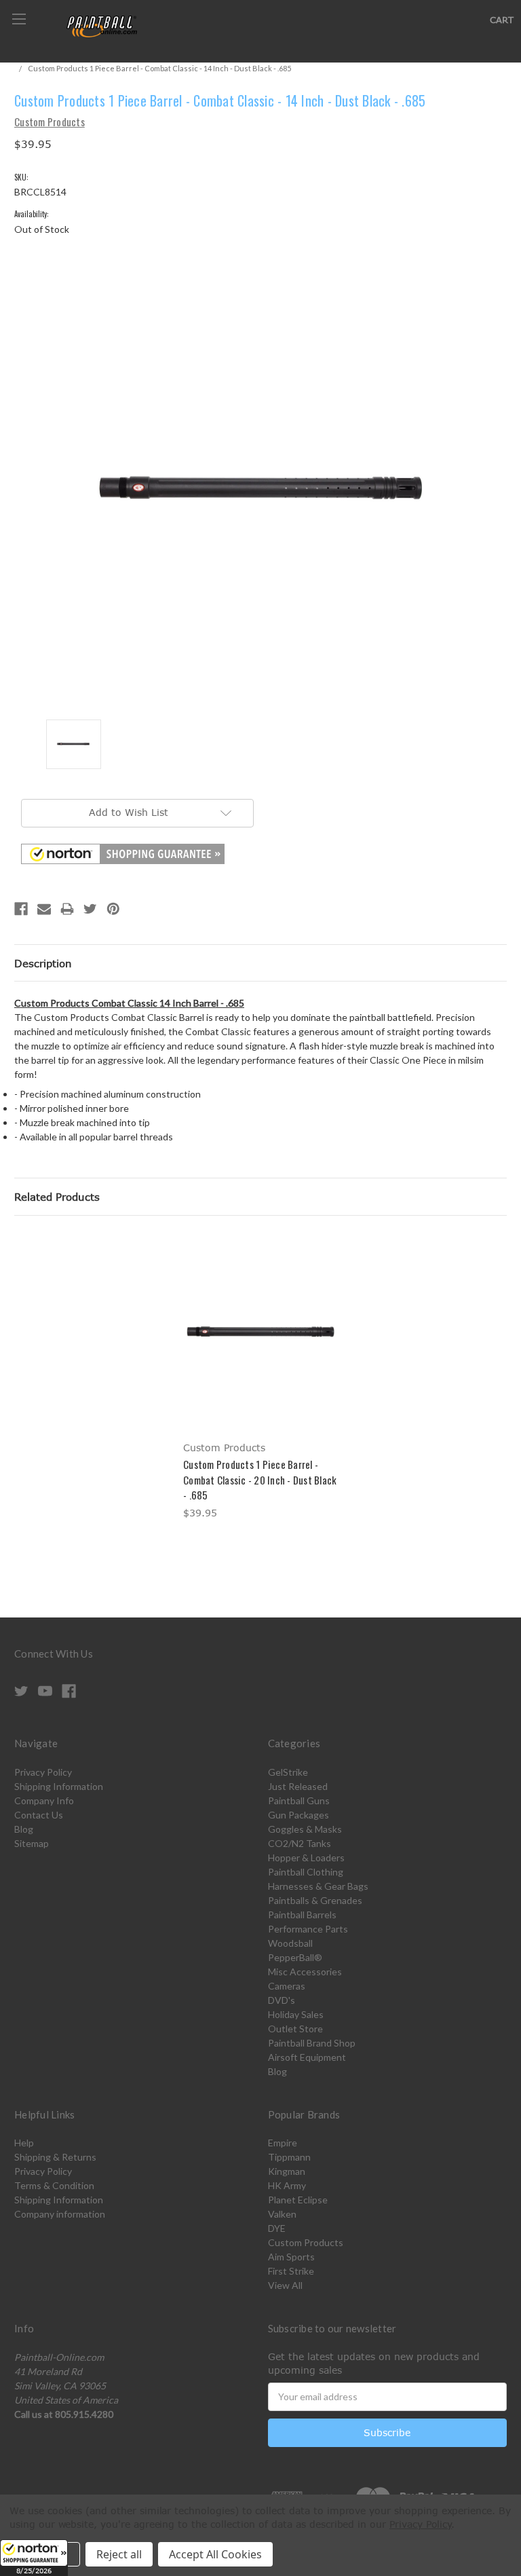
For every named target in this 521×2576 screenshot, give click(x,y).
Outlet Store (295, 2029)
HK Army (287, 2185)
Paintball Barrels (302, 1915)
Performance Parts (308, 1929)
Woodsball (290, 1943)
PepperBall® (295, 1957)
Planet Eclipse (298, 2200)
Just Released (298, 1786)
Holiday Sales (296, 2014)
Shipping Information (59, 1786)
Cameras (287, 1986)
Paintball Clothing (306, 1872)
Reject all (119, 2554)
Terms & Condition (54, 2185)
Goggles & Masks (305, 1829)
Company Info (44, 1800)
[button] (34, 2558)
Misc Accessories (305, 1972)
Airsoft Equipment (307, 2057)
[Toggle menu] (19, 19)
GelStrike (288, 1772)
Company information (60, 2214)
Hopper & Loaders (306, 1858)
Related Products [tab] (57, 1197)
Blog (24, 1829)
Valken (282, 2214)
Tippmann (289, 2157)
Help (24, 2143)
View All (285, 2285)
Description (43, 963)
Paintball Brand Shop (312, 2043)
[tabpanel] (261, 1378)
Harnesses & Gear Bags (318, 1886)
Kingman (287, 2171)
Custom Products (306, 2242)
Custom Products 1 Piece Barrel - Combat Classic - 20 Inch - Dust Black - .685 (260, 1479)
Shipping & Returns (55, 2157)
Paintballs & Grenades (315, 1900)
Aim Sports (291, 2257)
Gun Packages (298, 1815)
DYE (277, 2228)
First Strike (291, 2271)
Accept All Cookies (215, 2554)
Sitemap (32, 1843)
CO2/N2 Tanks (300, 1843)
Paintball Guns (299, 1800)
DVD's (282, 2000)
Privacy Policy (43, 1772)
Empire (283, 2143)
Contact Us (39, 1815)
